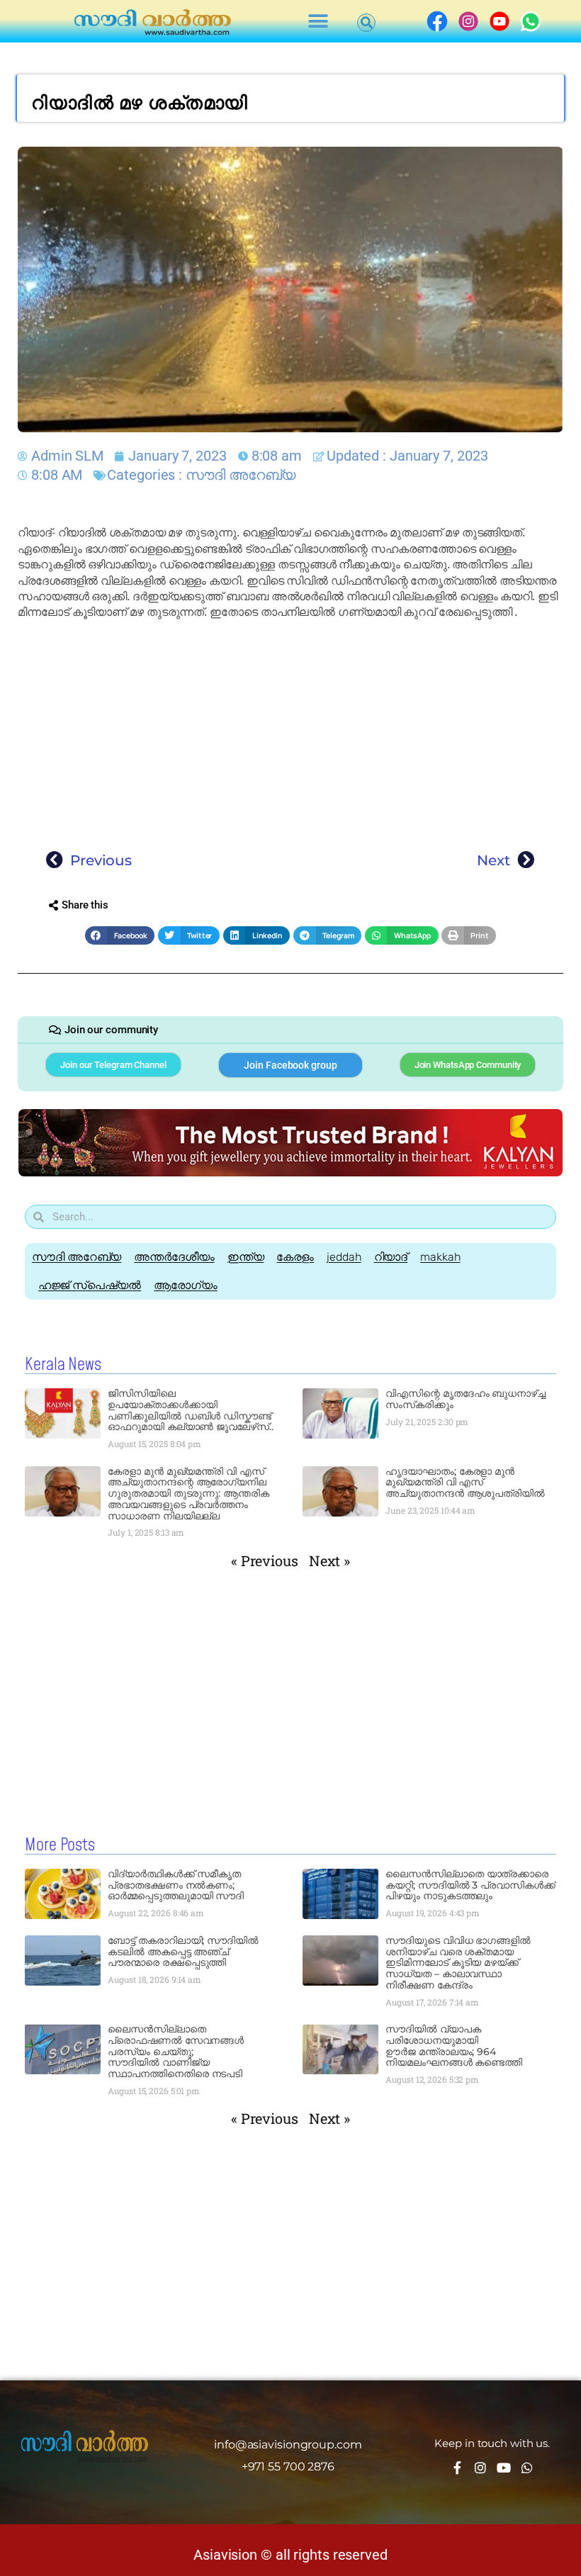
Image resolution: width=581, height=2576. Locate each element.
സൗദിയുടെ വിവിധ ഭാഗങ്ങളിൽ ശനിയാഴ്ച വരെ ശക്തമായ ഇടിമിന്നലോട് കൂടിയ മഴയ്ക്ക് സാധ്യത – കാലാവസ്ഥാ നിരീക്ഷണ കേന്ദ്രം (458, 1963)
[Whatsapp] (527, 2468)
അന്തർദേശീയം (174, 1257)
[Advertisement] (290, 731)
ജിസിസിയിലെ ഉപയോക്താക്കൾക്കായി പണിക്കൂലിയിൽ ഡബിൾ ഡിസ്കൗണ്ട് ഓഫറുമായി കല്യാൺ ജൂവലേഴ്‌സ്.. (190, 1410)
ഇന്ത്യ (246, 1257)
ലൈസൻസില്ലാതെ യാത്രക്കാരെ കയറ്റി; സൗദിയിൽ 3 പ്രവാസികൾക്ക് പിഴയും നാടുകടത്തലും (470, 1885)
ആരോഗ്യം (186, 1285)
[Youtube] (504, 2468)
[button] (318, 22)
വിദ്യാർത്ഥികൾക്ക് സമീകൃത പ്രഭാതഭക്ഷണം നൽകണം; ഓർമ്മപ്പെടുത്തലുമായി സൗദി (176, 1885)
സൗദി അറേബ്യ (241, 475)
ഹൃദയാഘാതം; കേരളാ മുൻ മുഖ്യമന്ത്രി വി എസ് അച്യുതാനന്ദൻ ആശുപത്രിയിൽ (465, 1483)
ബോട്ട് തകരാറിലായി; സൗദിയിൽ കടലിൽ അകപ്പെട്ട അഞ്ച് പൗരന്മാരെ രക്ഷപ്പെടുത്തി (183, 1952)
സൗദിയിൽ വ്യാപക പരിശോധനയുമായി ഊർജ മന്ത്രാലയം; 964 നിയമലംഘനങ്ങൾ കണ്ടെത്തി (454, 2046)
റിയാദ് (391, 1257)
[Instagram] (480, 2468)
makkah (440, 1257)
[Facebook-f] (457, 2468)
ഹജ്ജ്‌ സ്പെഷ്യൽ (90, 1285)
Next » (329, 1560)
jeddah (344, 1257)
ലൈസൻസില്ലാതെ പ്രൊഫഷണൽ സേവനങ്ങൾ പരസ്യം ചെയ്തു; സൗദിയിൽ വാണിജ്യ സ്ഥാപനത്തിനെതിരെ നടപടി (176, 2051)
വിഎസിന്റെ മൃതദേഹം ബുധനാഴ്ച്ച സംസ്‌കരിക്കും (466, 1399)
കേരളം (295, 1257)
